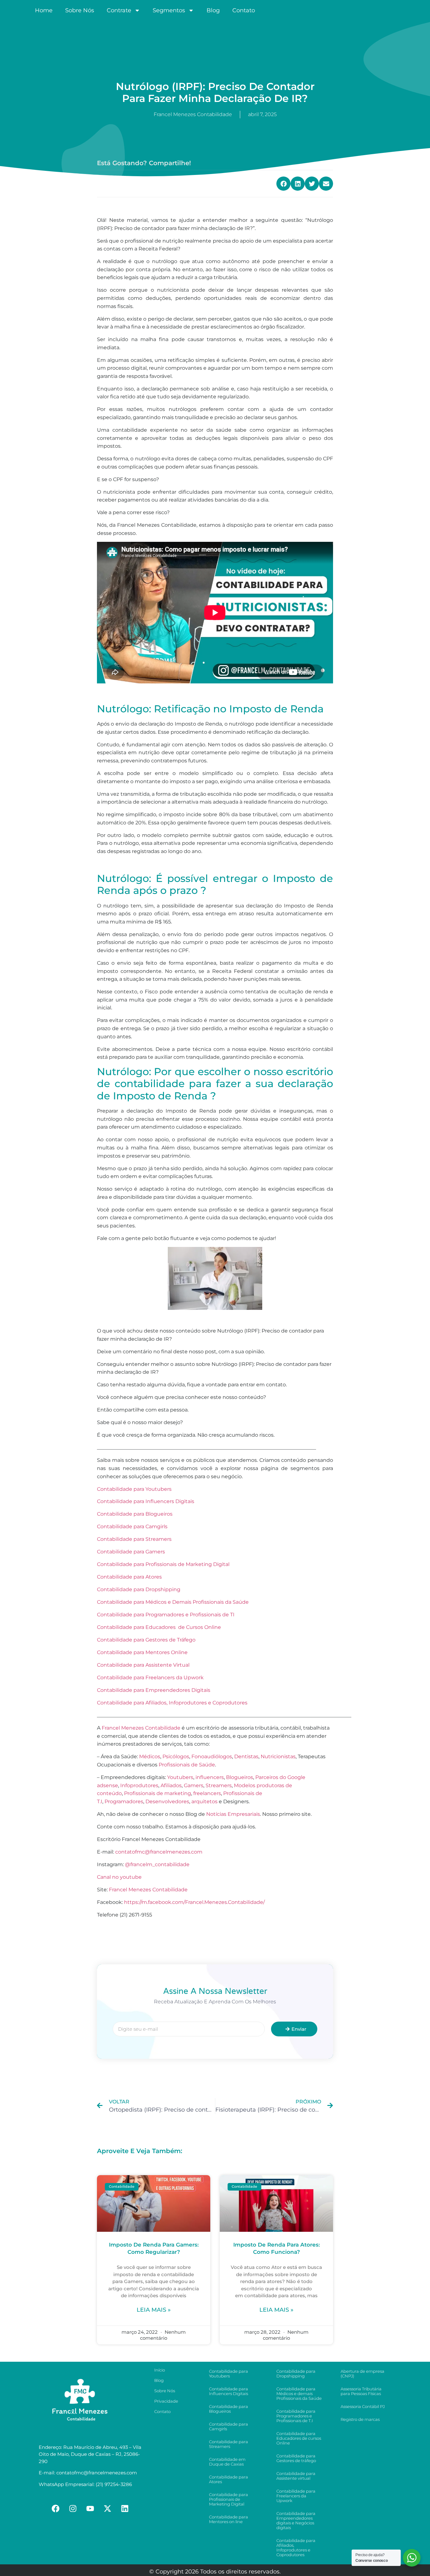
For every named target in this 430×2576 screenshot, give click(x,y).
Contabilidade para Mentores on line (229, 2519)
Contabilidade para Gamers (132, 1552)
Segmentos (169, 10)
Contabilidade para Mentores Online (143, 1652)
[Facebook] (56, 2508)
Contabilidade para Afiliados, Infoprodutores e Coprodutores (172, 1703)
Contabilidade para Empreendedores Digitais (154, 1690)
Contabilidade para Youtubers (134, 1489)
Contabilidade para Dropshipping (139, 1589)
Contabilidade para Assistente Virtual (143, 1665)
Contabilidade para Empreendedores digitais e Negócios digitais (296, 2520)
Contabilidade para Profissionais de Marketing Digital (163, 1564)
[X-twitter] (108, 2508)
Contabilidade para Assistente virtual (296, 2476)
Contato (244, 10)
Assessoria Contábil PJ (363, 2406)
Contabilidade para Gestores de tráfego (296, 2458)
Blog (213, 10)
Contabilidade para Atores (129, 1577)
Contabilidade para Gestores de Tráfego (146, 1640)
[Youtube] (90, 2508)
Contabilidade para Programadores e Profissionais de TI (166, 1615)
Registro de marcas (360, 2419)
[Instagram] (73, 2508)
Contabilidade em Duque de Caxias (227, 2462)
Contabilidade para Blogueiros (135, 1514)
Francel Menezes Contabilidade (148, 1890)
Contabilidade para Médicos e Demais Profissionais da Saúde (173, 1602)
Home (44, 10)
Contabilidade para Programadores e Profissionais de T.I (296, 2416)
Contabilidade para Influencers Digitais (146, 1501)
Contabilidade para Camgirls (132, 1527)
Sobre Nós (80, 10)
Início (160, 2370)
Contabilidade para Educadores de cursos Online (299, 2438)
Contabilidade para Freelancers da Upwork (150, 1678)
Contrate (119, 10)
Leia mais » (154, 2310)
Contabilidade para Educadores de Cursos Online (159, 1627)
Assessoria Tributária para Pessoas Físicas (361, 2391)
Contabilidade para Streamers (135, 1539)
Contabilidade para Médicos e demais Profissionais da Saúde (299, 2394)
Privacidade (166, 2401)
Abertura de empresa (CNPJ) (362, 2374)
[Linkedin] (125, 2508)
